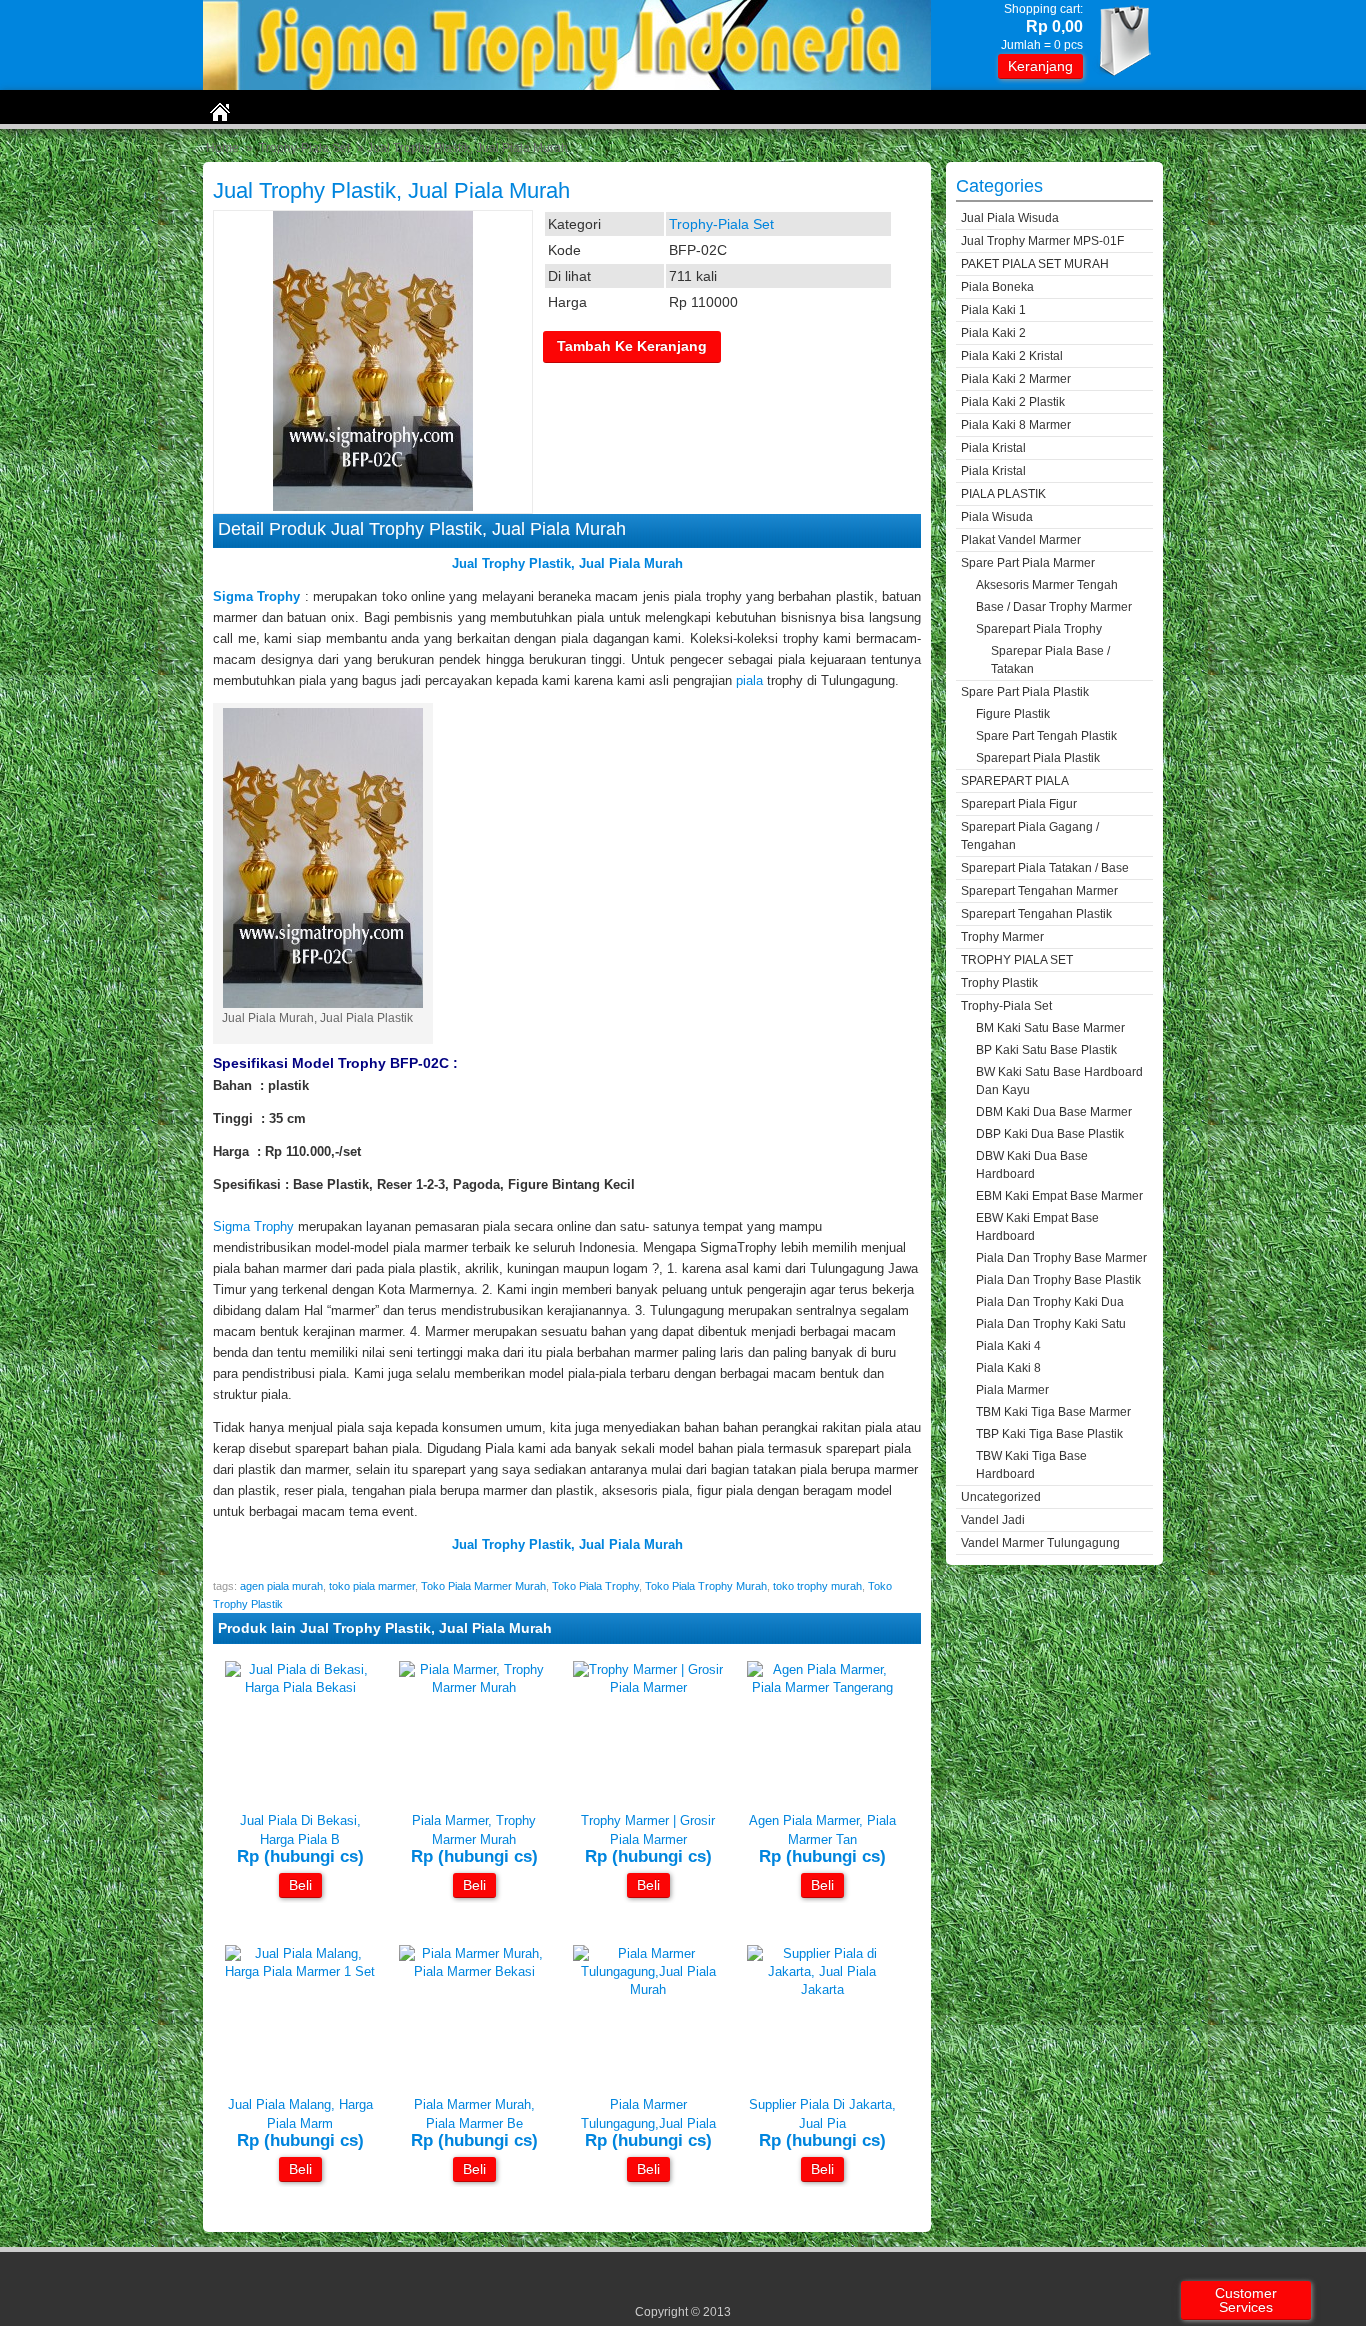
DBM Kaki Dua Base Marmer (1054, 1112)
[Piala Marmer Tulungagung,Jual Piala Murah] (648, 1989)
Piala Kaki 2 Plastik (1013, 402)
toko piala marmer (372, 1586)
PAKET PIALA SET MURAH (1035, 264)
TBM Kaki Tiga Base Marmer (1053, 1412)
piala (749, 680)
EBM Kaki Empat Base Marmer (1059, 1196)
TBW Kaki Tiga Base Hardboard (1031, 1465)
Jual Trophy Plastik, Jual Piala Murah (391, 190)
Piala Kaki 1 (993, 310)
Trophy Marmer (1002, 937)
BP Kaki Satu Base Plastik (1046, 1050)
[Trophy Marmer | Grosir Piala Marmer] (648, 1687)
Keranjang (1040, 66)
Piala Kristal (993, 448)
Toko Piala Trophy (595, 1586)
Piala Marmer (1012, 1390)
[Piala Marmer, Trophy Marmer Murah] (474, 1687)
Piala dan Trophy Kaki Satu (1051, 1324)
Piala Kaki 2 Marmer (1016, 379)
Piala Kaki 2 (993, 333)
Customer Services (1246, 2300)
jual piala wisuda (1010, 218)
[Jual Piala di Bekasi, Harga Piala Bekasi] (300, 1687)
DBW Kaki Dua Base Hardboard (1032, 1165)
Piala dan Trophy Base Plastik (1058, 1280)
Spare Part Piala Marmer (1028, 563)
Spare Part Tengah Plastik (1046, 736)
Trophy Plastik (999, 983)
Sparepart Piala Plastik (1038, 758)
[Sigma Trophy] (567, 85)
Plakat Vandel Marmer (1021, 540)
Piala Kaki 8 (1008, 1368)
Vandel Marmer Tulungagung (1040, 1543)
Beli (300, 1885)
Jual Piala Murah (631, 563)
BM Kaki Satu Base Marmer (1050, 1028)
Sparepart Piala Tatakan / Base (1045, 868)
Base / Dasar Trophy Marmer (1054, 607)
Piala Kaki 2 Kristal (1012, 356)
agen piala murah (281, 1586)
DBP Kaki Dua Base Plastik (1050, 1134)
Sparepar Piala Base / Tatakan (1050, 660)
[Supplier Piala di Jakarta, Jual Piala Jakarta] (822, 1989)
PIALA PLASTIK (1003, 494)
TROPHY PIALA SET (1017, 960)
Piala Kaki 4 (1008, 1346)
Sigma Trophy (253, 1226)
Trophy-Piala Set (304, 148)
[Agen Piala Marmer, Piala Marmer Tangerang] (822, 1687)
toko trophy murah (817, 1586)
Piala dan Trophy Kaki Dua (1050, 1302)
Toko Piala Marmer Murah (483, 1586)
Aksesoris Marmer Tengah (1047, 585)
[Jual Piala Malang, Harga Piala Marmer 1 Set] (300, 1971)
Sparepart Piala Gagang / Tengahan (1030, 836)
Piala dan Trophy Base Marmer (1061, 1258)
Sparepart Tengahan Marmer (1039, 891)
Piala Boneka (997, 287)
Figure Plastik (1013, 714)
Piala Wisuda (997, 517)
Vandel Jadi (993, 1520)
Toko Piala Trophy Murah (706, 1586)
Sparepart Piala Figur (1019, 804)
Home (222, 148)
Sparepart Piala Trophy (1039, 629)
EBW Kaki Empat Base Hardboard (1037, 1227)
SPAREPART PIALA (1015, 781)
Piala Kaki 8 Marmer (1016, 425)
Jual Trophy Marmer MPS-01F (1042, 241)
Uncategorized (1001, 1497)
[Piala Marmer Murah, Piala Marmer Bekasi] (474, 1971)
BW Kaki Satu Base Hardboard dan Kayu (1059, 1081)
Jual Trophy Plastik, (515, 563)
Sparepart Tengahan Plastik (1036, 914)
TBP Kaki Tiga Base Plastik (1049, 1434)
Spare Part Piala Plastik (1025, 692)
